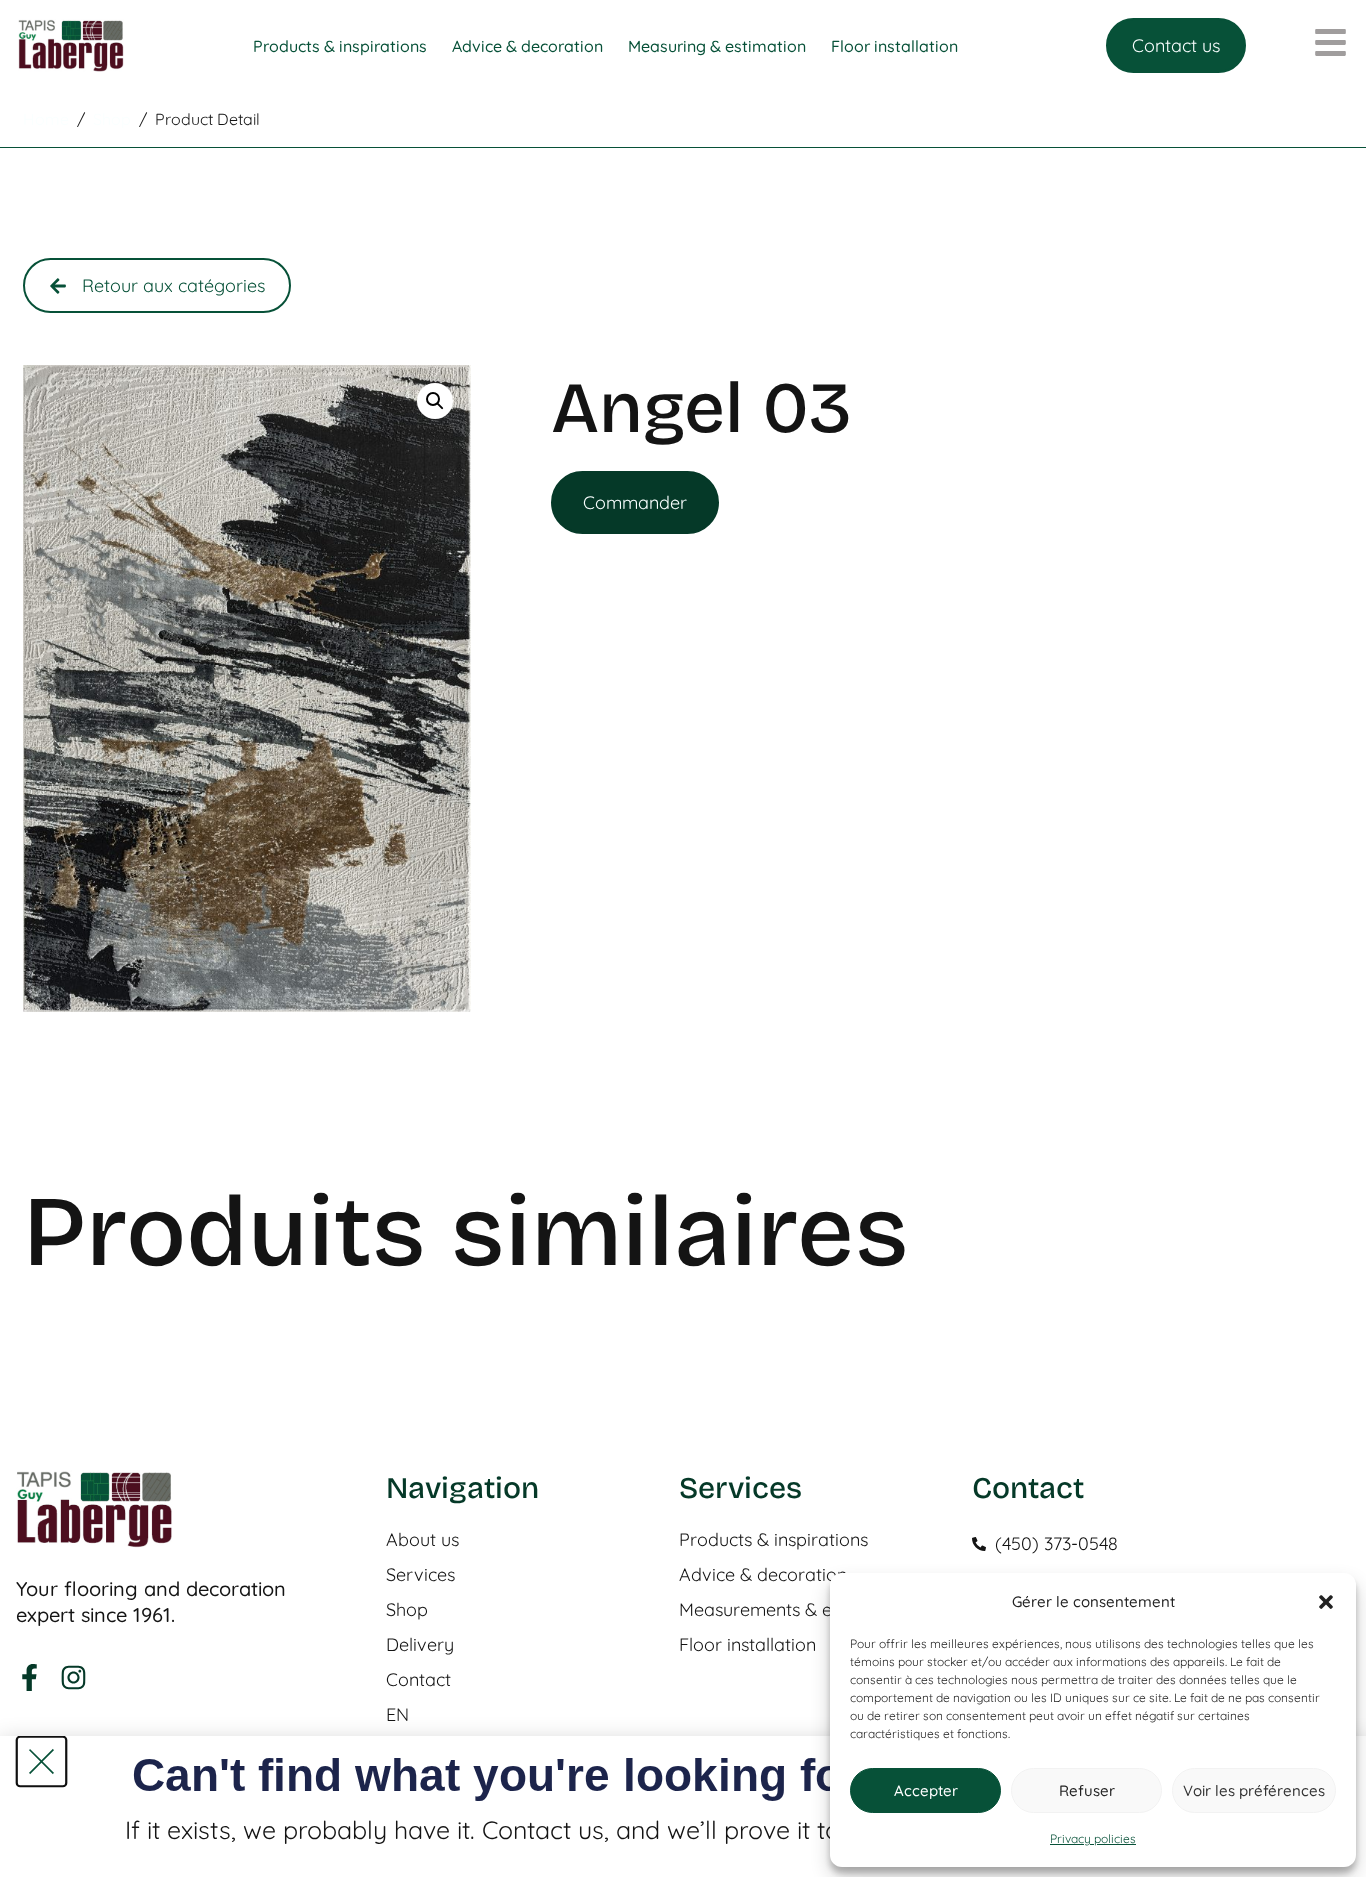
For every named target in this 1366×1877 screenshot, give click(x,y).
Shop (407, 1610)
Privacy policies (1093, 1838)
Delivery (420, 1645)
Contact (418, 1680)
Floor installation (747, 1645)
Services (420, 1575)
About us (422, 1540)
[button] (1326, 1602)
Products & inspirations (773, 1540)
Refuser (1087, 1790)
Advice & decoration (763, 1575)
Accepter (926, 1790)
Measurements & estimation (793, 1610)
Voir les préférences (1254, 1790)
